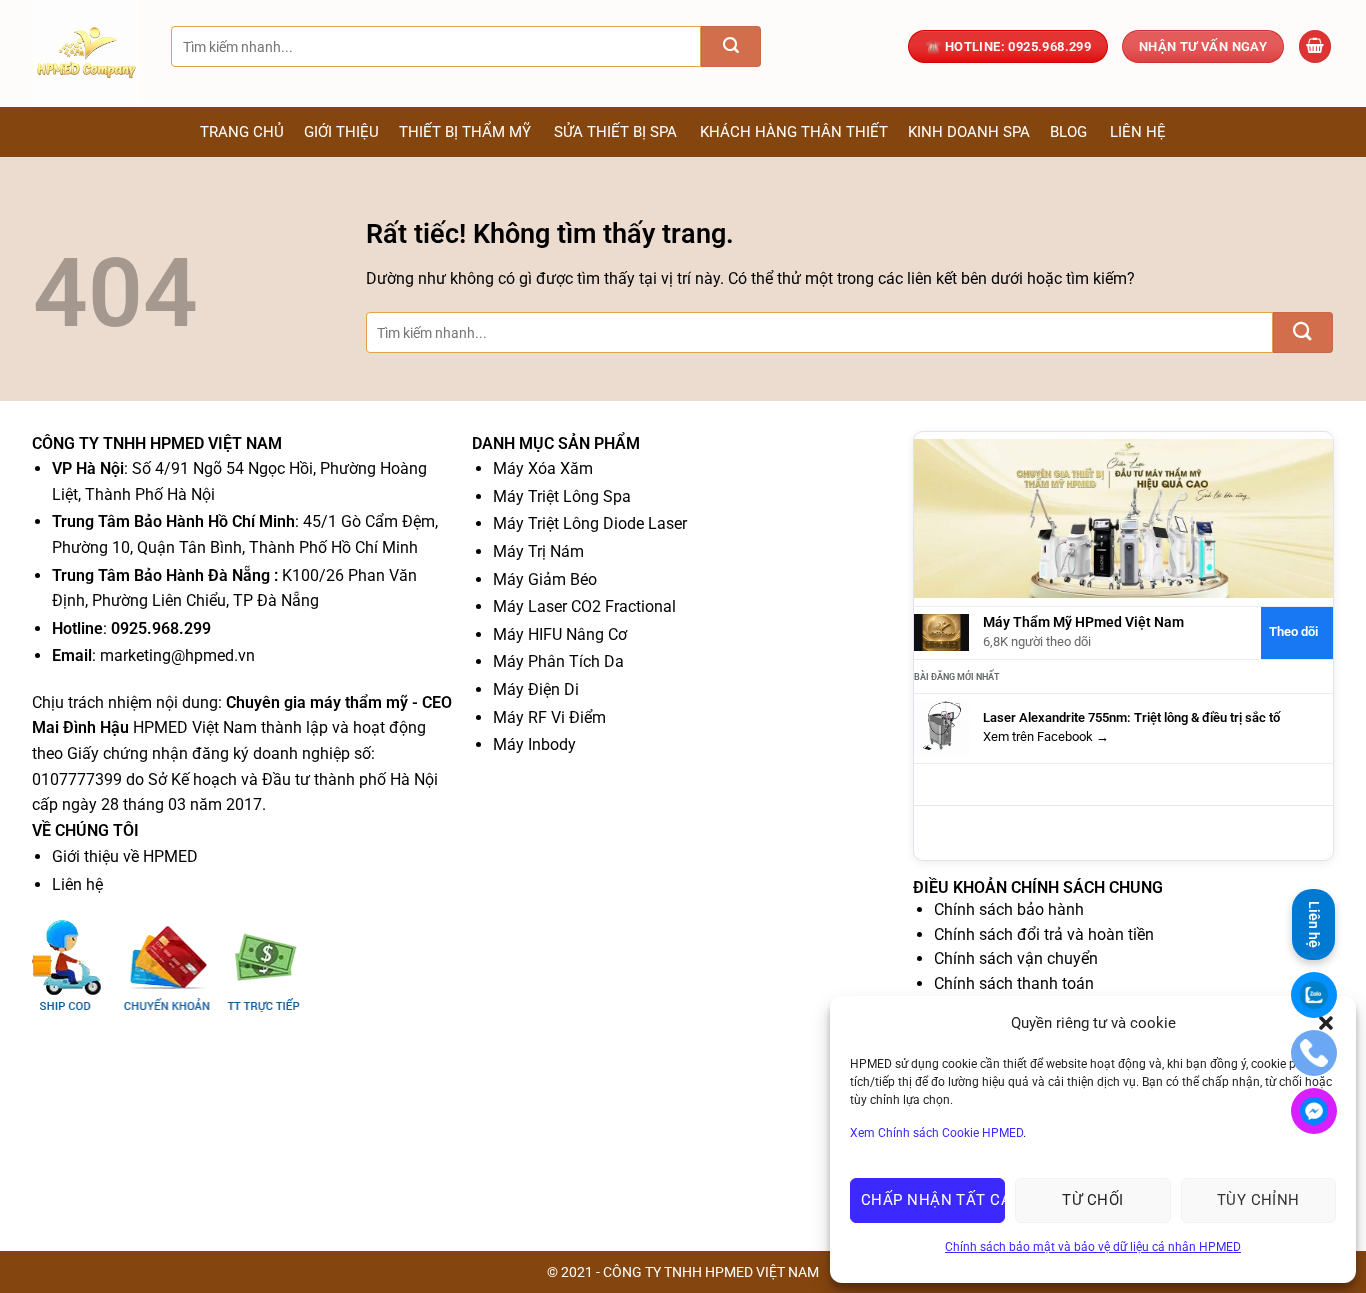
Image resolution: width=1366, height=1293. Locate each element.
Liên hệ (1138, 132)
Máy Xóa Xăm (543, 468)
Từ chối (1092, 1200)
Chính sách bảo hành (1009, 909)
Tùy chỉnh (1258, 1200)
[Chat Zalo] (1314, 995)
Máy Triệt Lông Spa (562, 496)
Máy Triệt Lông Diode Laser (590, 523)
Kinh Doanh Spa (969, 132)
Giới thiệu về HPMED (125, 856)
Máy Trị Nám (538, 551)
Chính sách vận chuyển (1016, 958)
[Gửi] (731, 46)
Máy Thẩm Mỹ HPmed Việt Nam (1083, 622)
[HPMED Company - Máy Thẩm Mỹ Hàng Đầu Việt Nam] (87, 53)
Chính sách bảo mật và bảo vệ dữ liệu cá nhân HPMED (1093, 1247)
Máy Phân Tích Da (558, 661)
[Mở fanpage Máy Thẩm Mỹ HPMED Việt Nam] (1123, 517)
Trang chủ (242, 132)
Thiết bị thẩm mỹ (465, 132)
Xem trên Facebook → (1046, 736)
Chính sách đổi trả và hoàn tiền (1044, 934)
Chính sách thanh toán (1014, 983)
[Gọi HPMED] (1314, 1053)
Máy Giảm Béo (545, 579)
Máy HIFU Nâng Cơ (560, 634)
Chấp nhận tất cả (933, 1200)
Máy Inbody (534, 744)
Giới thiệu (341, 132)
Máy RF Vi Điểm (549, 717)
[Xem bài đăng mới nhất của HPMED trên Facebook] (941, 727)
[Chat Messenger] (1314, 1111)
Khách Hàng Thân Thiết (794, 132)
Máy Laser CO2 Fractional (584, 606)
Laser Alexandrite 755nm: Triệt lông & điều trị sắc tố (1131, 717)
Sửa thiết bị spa (615, 132)
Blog (1068, 132)
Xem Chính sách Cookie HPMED (936, 1133)
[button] (1315, 46)
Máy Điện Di (536, 689)
